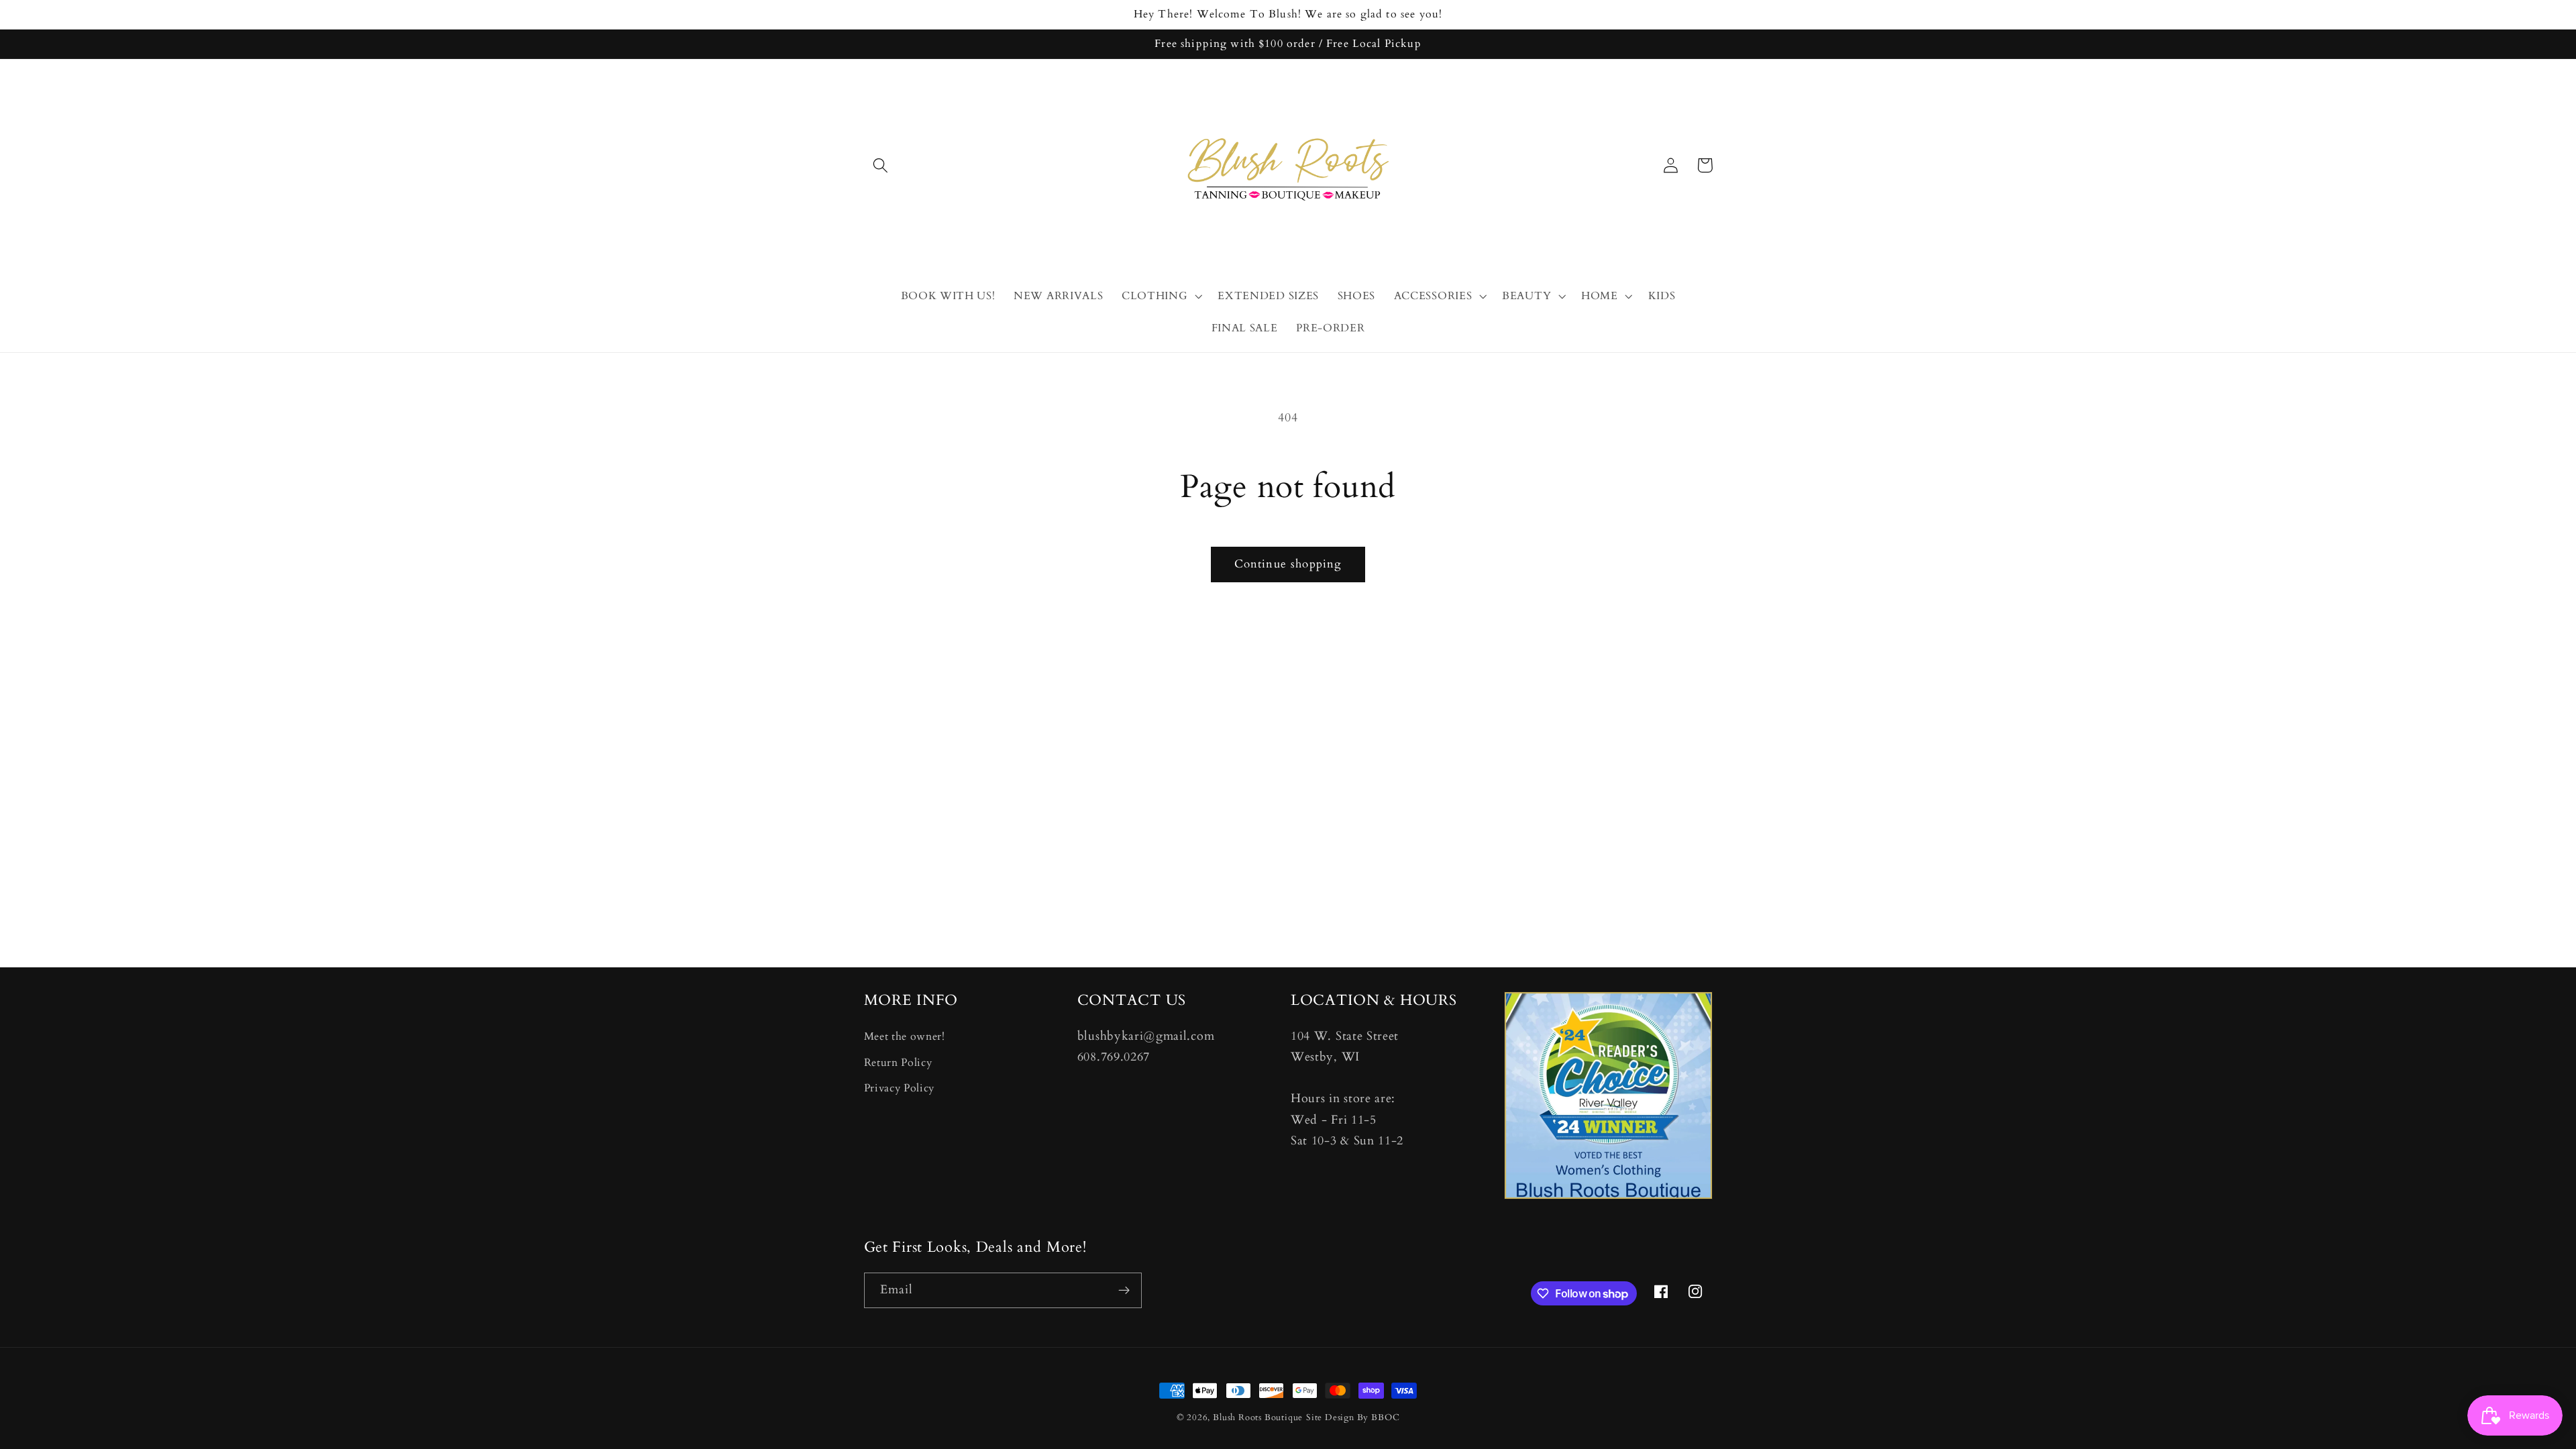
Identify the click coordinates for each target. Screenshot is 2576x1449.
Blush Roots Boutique (1258, 1417)
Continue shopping (1288, 564)
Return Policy (898, 1063)
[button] (881, 165)
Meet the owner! (905, 1036)
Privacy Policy (900, 1088)
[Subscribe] (1124, 1291)
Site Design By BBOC (1353, 1417)
